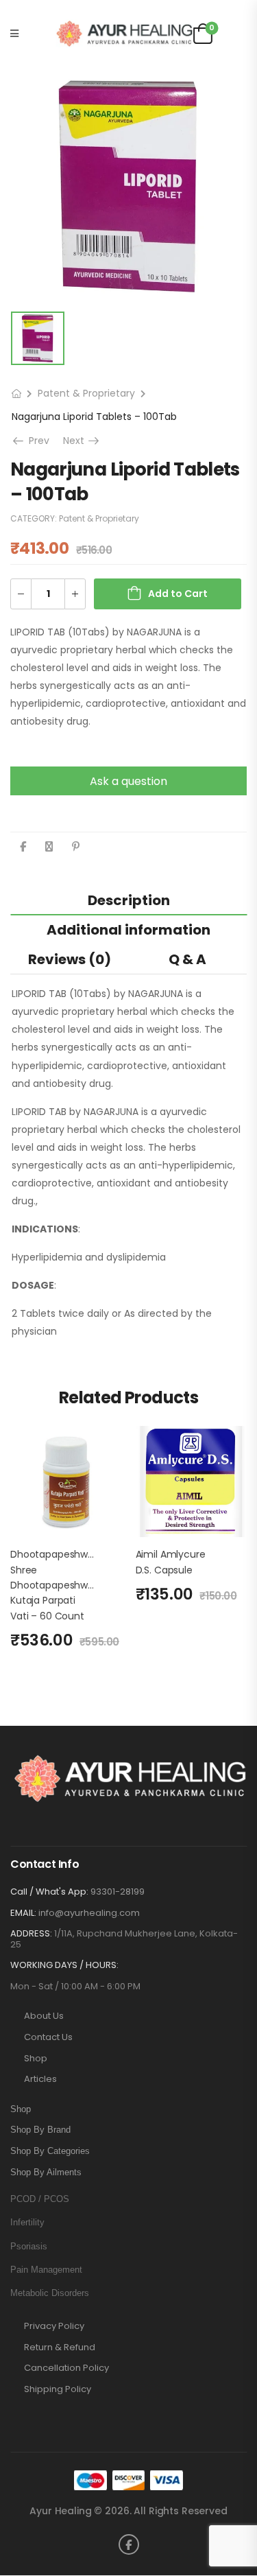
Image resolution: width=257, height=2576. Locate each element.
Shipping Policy (58, 2389)
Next (82, 441)
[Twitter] (49, 846)
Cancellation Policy (66, 2368)
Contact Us (48, 2037)
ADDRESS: (31, 1933)
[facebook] (129, 2544)
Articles (40, 2079)
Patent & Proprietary (86, 393)
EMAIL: (23, 1913)
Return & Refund (60, 2347)
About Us (44, 2016)
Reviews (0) (70, 959)
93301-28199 (118, 1892)
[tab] (128, 900)
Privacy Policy (54, 2326)
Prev (36, 441)
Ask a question (128, 781)
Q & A (187, 959)
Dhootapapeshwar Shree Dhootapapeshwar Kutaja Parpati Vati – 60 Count (54, 1585)
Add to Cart (178, 594)
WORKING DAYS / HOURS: (64, 1965)
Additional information (128, 930)
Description (129, 900)
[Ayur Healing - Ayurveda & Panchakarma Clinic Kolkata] (124, 34)
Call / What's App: (49, 1892)
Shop (36, 2059)
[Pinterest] (76, 846)
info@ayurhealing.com (89, 1913)
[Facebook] (23, 846)
